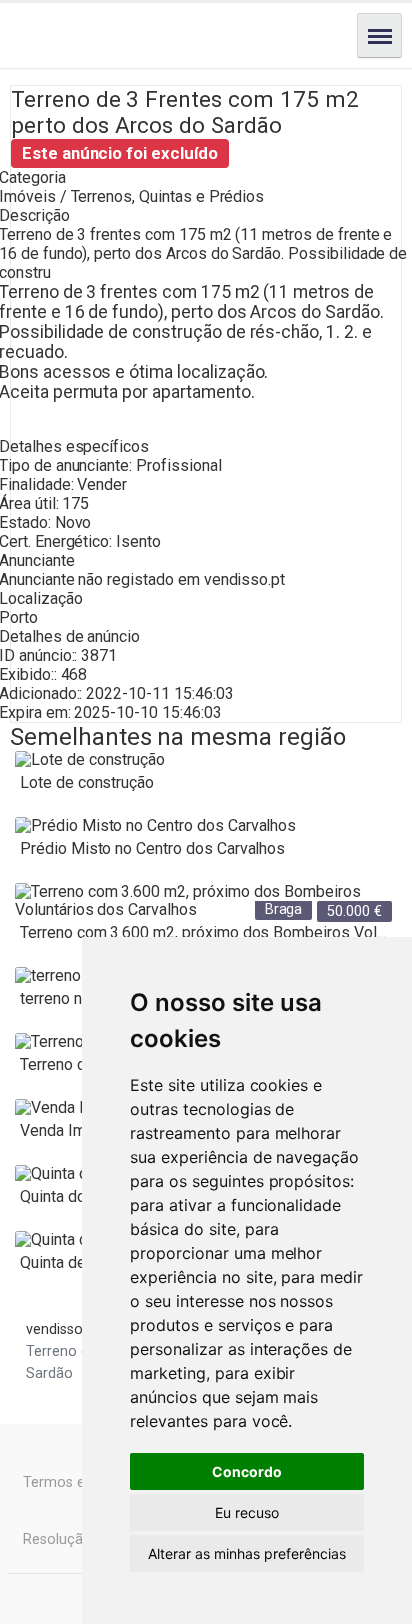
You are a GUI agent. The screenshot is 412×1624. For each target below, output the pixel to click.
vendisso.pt (244, 579)
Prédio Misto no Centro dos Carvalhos (152, 848)
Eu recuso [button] (247, 1512)
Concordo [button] (247, 1471)
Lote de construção (87, 782)
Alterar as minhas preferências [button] (247, 1553)
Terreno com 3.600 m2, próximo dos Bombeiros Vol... (203, 932)
